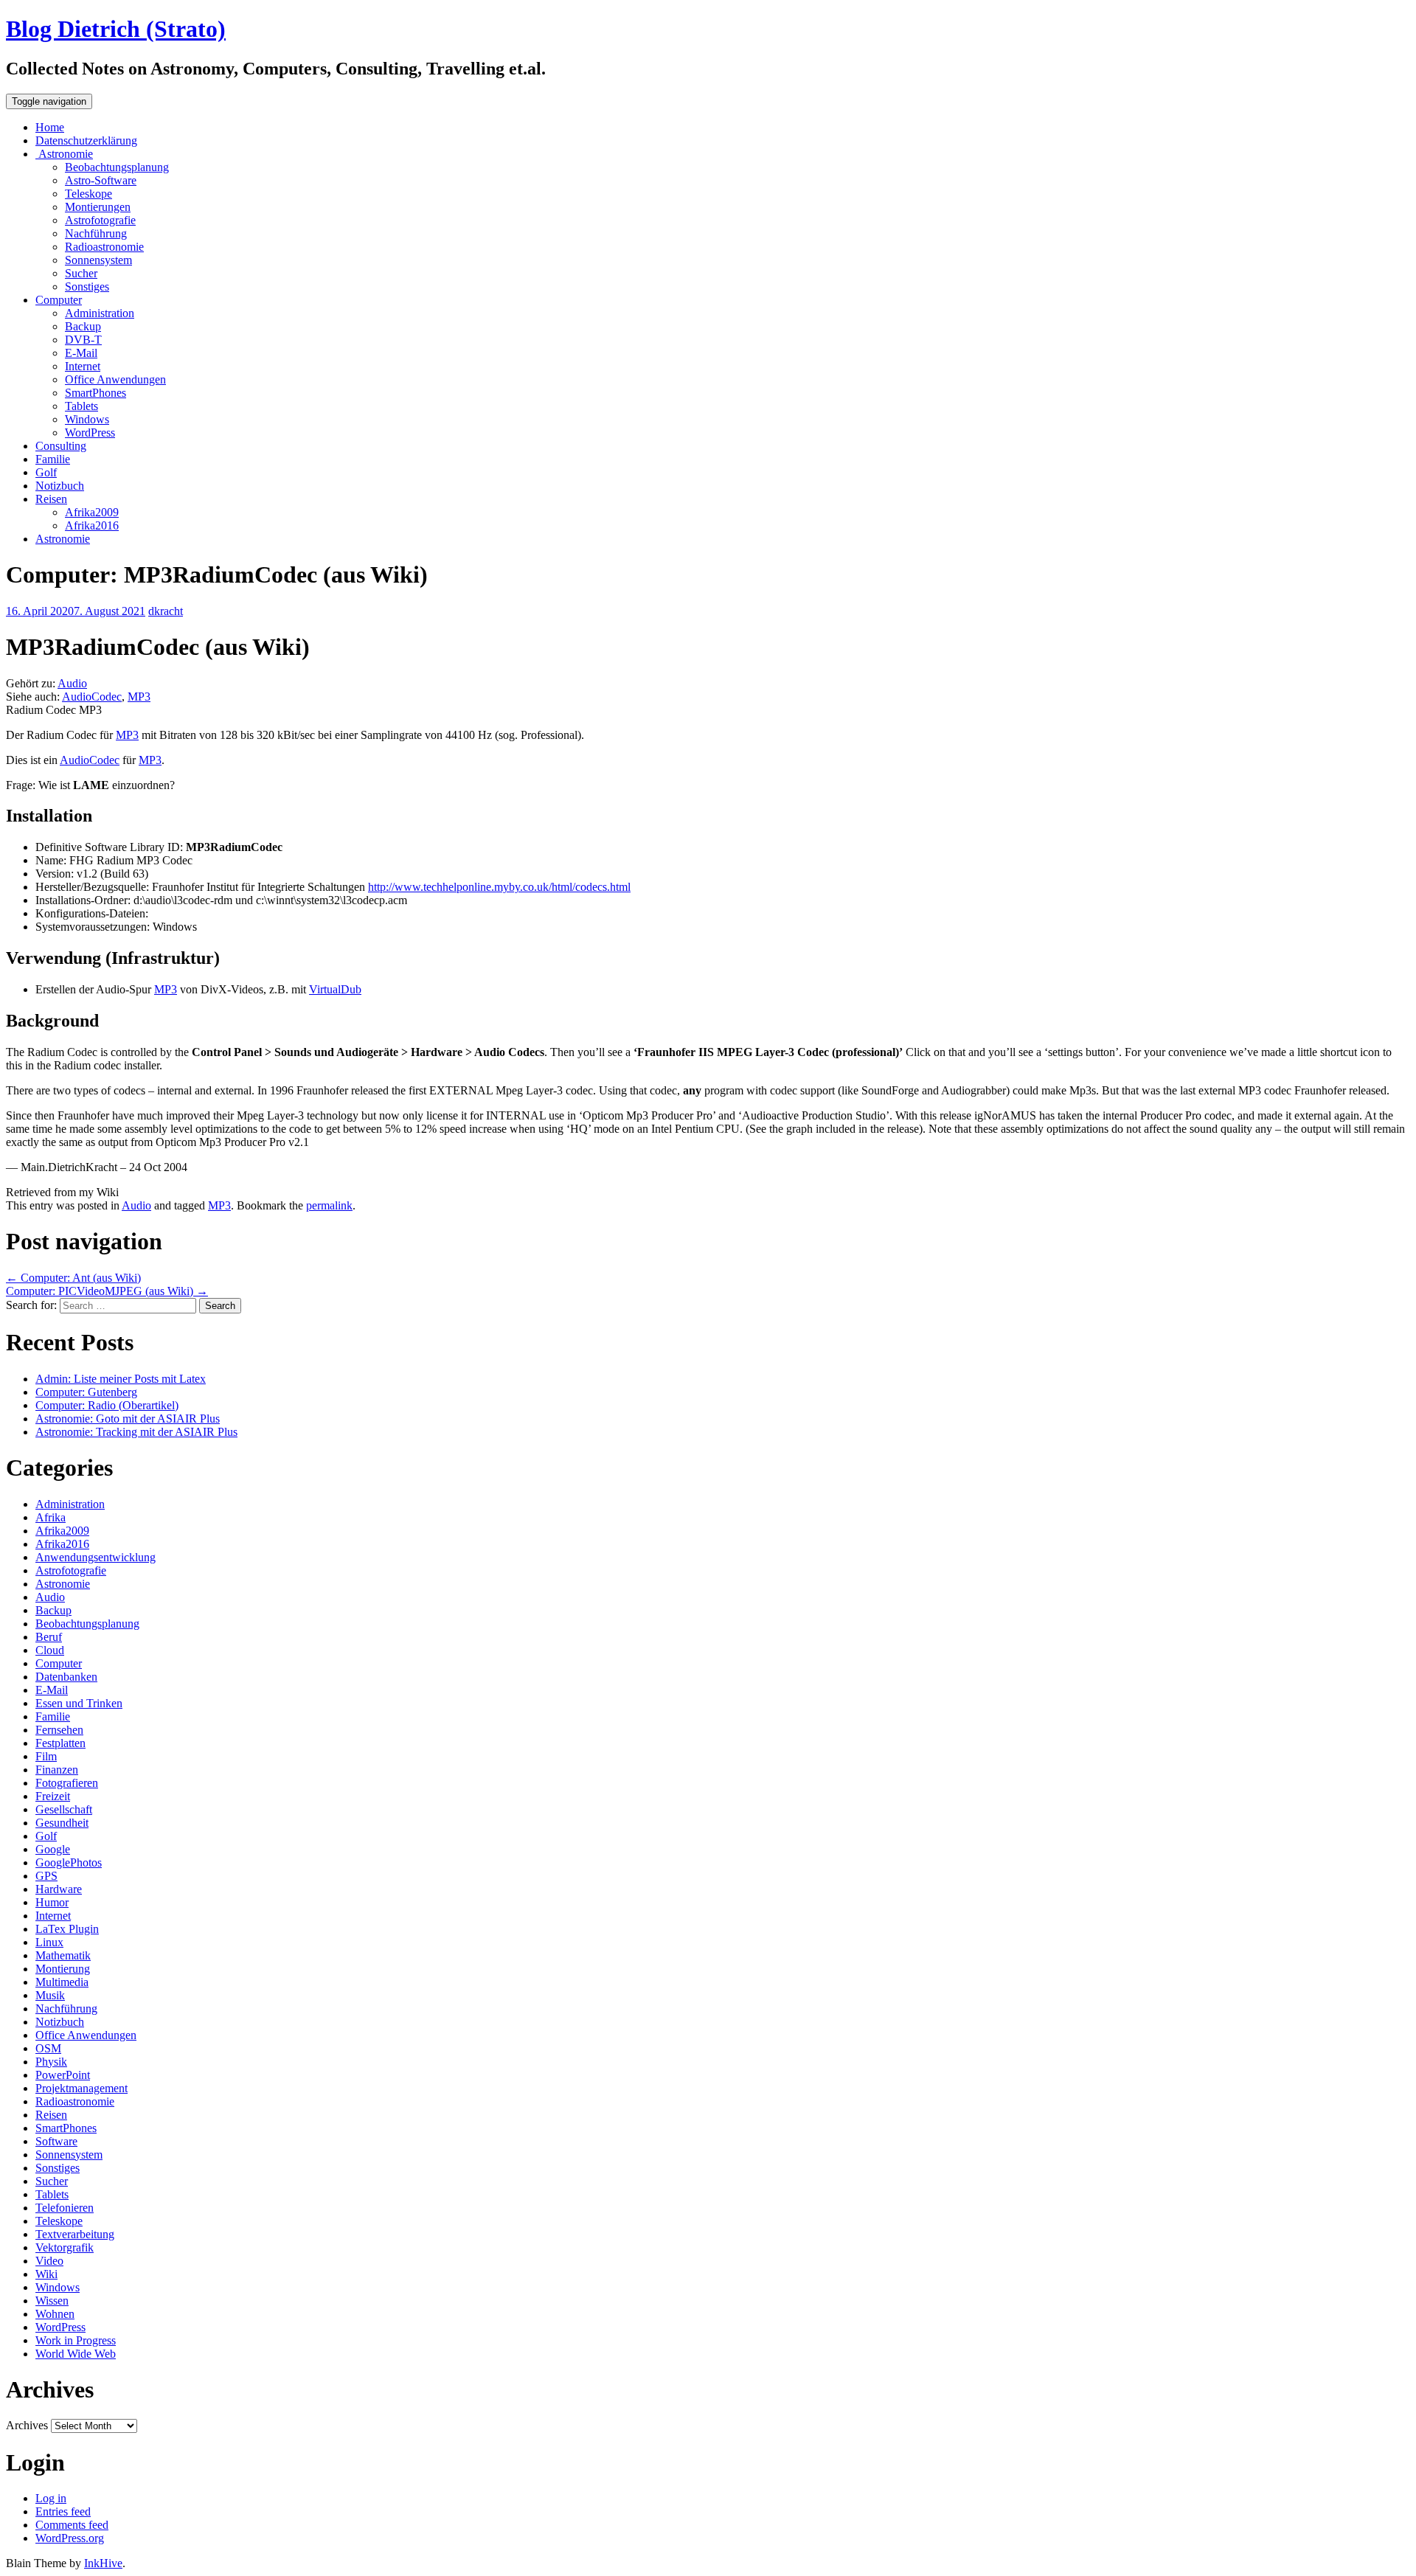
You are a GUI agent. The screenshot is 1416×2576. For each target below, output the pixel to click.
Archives (27, 2425)
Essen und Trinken (79, 1703)
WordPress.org (70, 2538)
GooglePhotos (69, 1862)
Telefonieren (65, 2208)
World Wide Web (76, 2354)
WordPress (90, 433)
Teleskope (88, 194)
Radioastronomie (104, 247)
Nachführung (96, 233)
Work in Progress (76, 2340)
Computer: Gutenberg (86, 1392)
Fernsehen (59, 1730)
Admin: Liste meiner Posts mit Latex (121, 1379)
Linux (49, 1942)
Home (50, 127)
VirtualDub (335, 989)
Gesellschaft (64, 1809)
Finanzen (57, 1770)
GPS (46, 1876)
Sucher (81, 273)
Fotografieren (67, 1783)
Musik (50, 1995)
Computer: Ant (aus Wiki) (73, 1278)
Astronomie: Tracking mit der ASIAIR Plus (136, 1432)
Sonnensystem (98, 260)
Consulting (61, 446)
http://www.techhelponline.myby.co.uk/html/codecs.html (499, 887)
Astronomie (64, 154)
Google (53, 1849)
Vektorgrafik (65, 2247)
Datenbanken (66, 1677)
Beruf (49, 1637)
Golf (46, 472)
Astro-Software (101, 180)
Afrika (51, 1517)
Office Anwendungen (115, 379)
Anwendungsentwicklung (96, 1557)
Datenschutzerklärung (86, 140)
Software (56, 2141)
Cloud (50, 1650)
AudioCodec (92, 697)
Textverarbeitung (75, 2234)
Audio (72, 683)
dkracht (166, 611)
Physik (51, 2062)
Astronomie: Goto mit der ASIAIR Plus (128, 1419)
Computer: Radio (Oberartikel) (107, 1405)
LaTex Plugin (67, 1929)
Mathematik (63, 1955)
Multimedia (62, 1982)
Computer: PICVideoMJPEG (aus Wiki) (107, 1291)
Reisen (51, 499)
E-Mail (81, 353)
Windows (87, 419)
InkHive (103, 2563)
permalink (329, 1205)
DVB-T (83, 340)
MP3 (139, 697)
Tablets (81, 406)
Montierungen (98, 207)
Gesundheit (62, 1823)
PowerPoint (63, 2075)
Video (49, 2261)
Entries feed (63, 2511)
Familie (53, 459)
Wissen (52, 2301)
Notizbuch (60, 486)
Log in (51, 2498)
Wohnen (55, 2314)
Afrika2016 (92, 525)
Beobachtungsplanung (117, 167)
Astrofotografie (100, 220)
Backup (83, 326)
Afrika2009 (92, 512)
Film (46, 1756)
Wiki (46, 2274)
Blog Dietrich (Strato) (116, 29)
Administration (100, 313)
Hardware (59, 1889)
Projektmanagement (81, 2088)
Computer (59, 300)
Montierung (63, 1969)
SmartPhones (96, 393)
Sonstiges (87, 287)
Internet (83, 366)
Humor (52, 1902)
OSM (48, 2048)
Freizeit (53, 1796)
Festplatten (60, 1743)
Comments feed (72, 2525)
